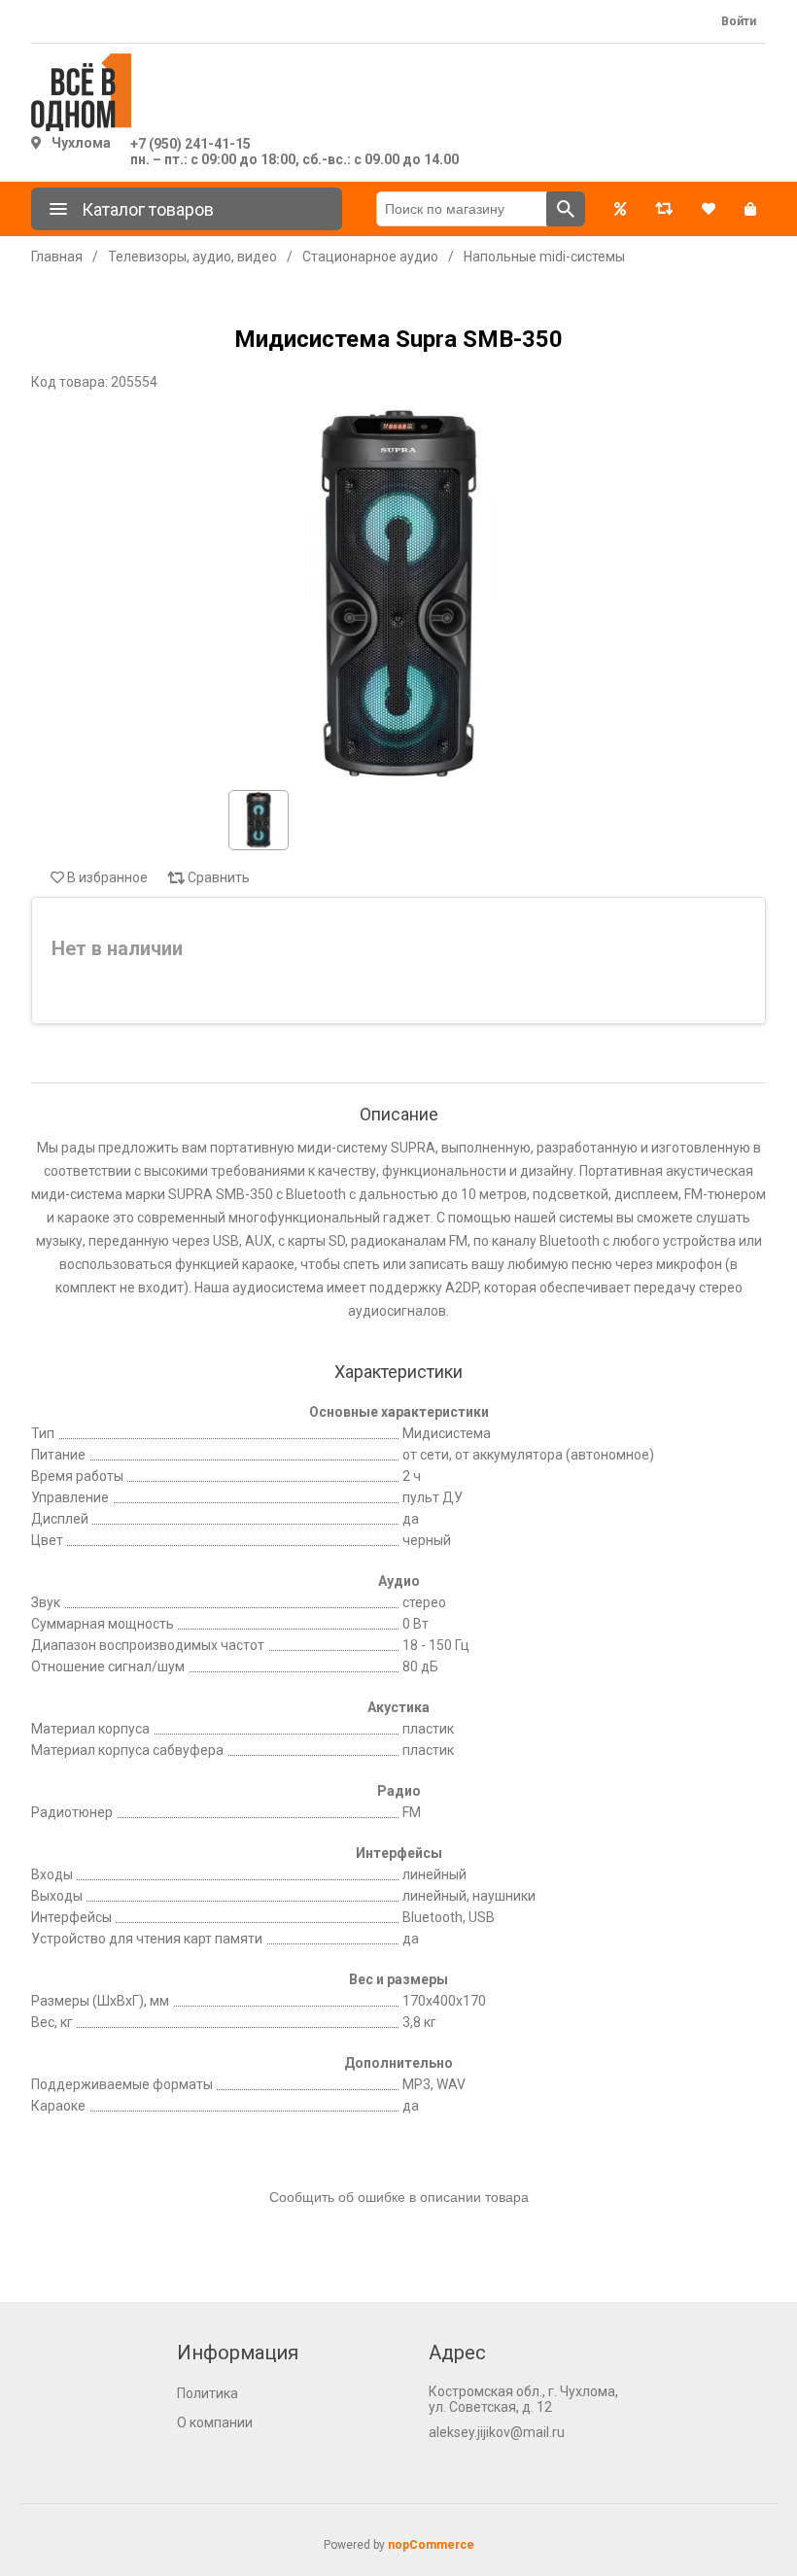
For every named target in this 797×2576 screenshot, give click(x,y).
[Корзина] (750, 209)
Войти (739, 21)
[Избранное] (709, 209)
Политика (208, 2393)
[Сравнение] (664, 209)
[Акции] (620, 209)
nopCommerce (431, 2545)
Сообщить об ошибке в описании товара (399, 2197)
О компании (215, 2422)
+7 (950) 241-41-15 (191, 144)
